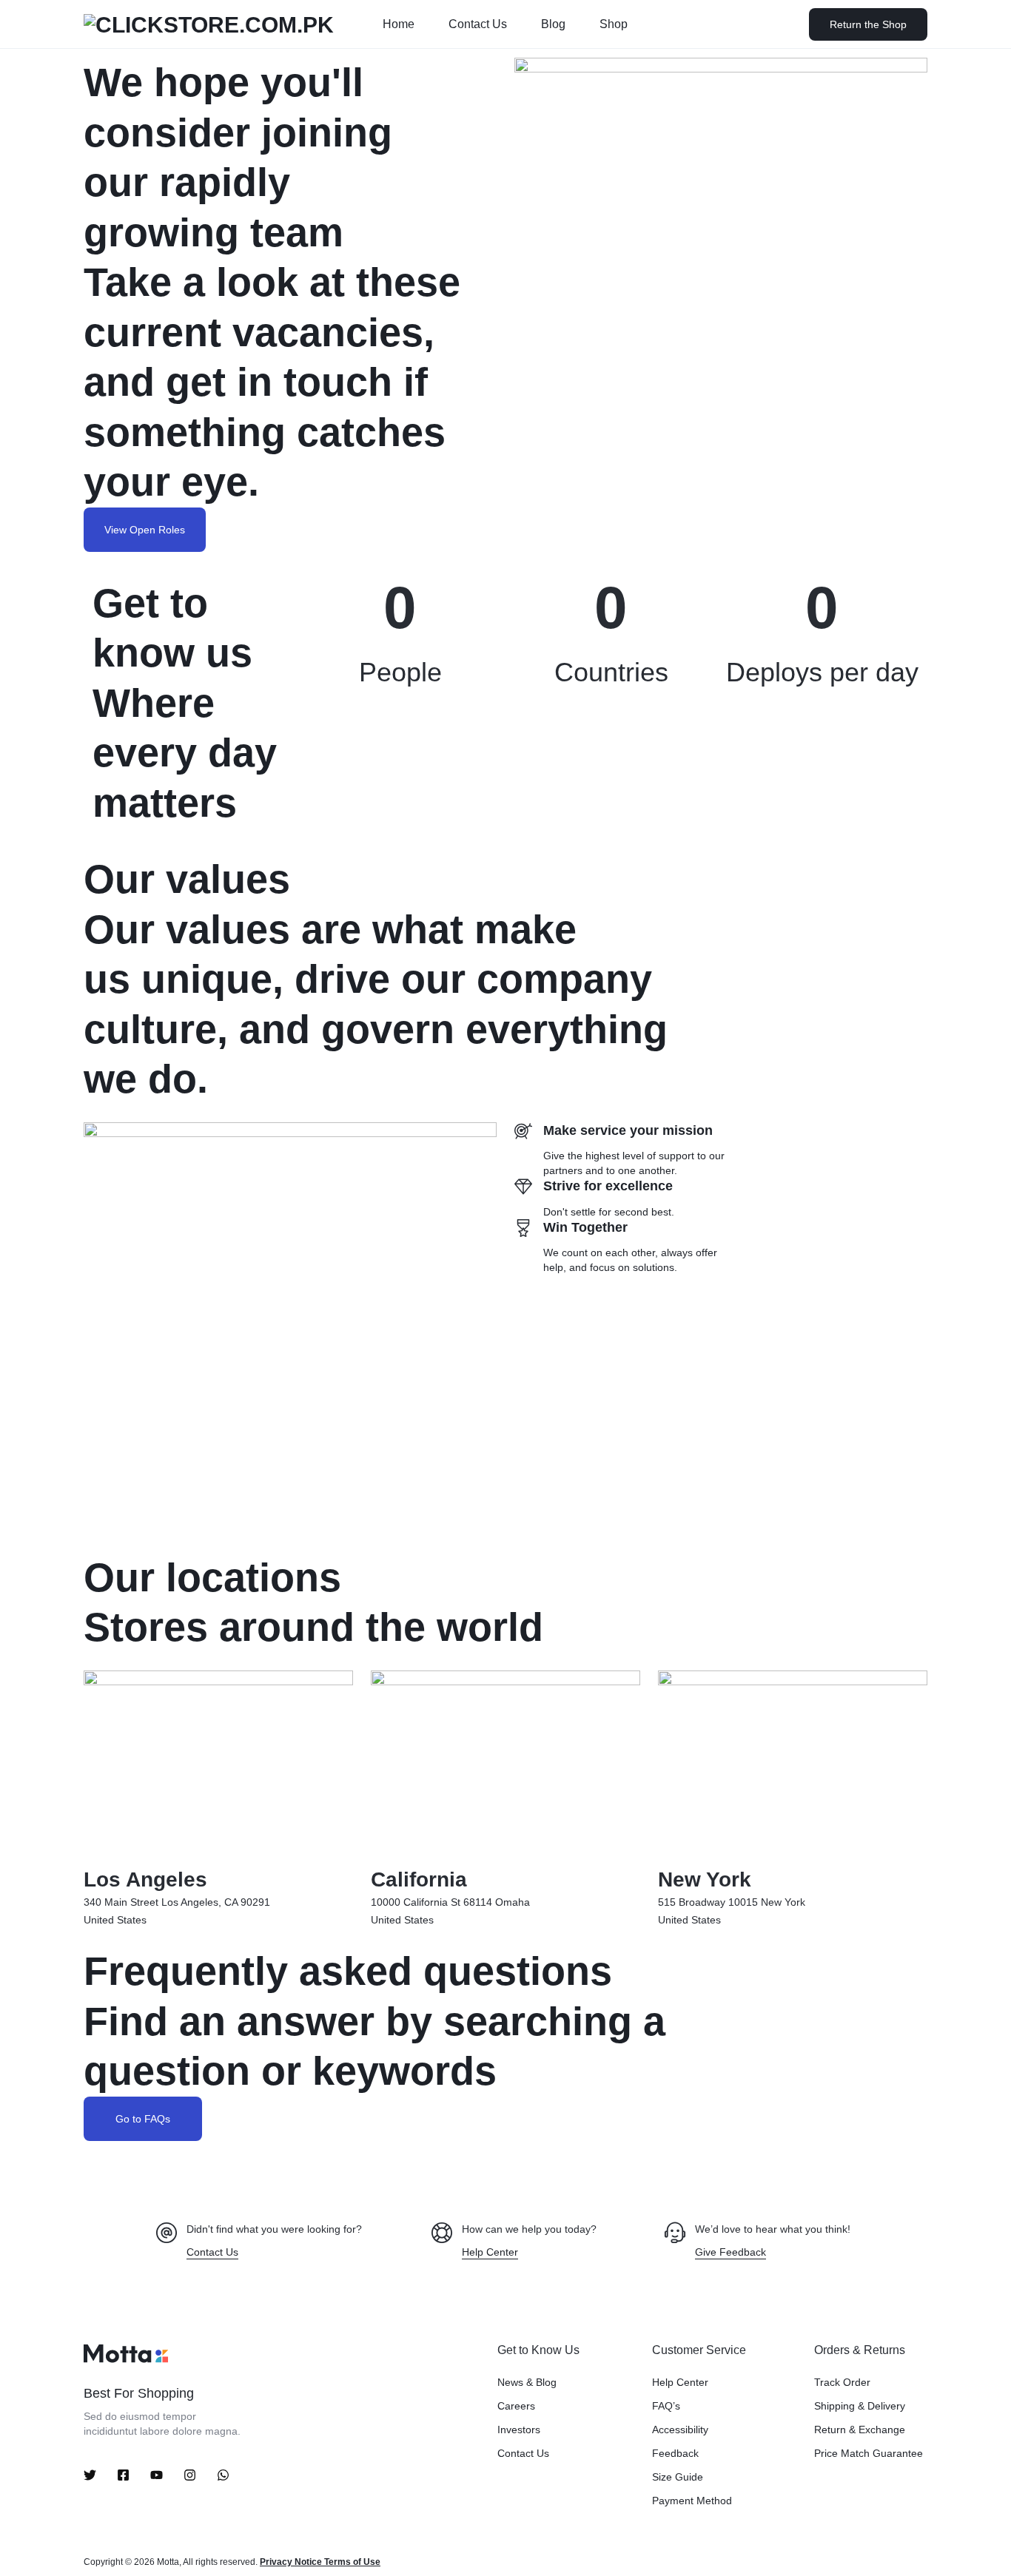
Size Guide (678, 2477)
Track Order (842, 2382)
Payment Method (692, 2501)
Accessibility (680, 2430)
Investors (519, 2430)
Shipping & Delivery (860, 2406)
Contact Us (478, 24)
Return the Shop (868, 24)
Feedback (675, 2453)
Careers (516, 2406)
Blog (553, 24)
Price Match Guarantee (869, 2453)
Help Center (680, 2382)
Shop (614, 24)
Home (399, 24)
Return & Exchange (860, 2430)
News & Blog (527, 2382)
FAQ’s (666, 2406)
